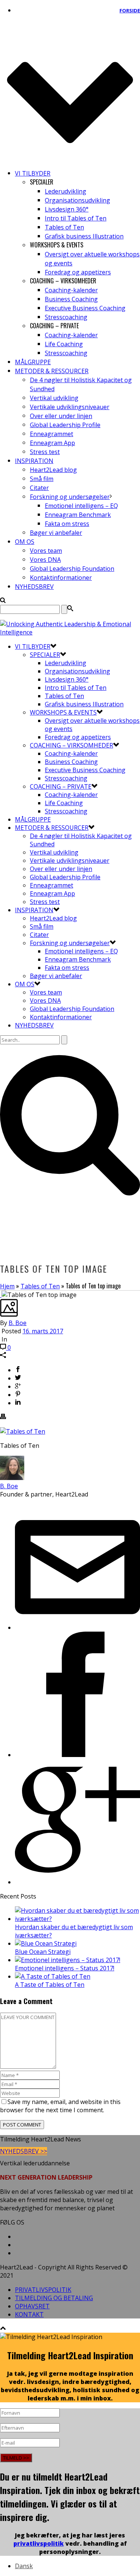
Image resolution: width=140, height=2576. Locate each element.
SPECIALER (45, 655)
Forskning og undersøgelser (70, 497)
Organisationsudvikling (77, 200)
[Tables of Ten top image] (1, 1295)
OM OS (25, 542)
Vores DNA (45, 560)
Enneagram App (52, 443)
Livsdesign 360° (67, 209)
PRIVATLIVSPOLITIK (43, 2290)
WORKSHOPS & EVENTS (63, 712)
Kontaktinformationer (61, 578)
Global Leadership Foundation (72, 569)
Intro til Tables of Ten (76, 218)
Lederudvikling (66, 191)
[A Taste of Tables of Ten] (53, 1976)
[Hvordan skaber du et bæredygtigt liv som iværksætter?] (77, 1919)
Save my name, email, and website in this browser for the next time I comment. (60, 2106)
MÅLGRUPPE (33, 362)
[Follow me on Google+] (77, 1882)
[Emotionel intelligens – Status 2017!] (68, 1960)
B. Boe (18, 1323)
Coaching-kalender (71, 290)
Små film (42, 479)
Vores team (46, 551)
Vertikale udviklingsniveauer (70, 407)
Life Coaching (64, 344)
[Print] (3, 1417)
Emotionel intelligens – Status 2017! (65, 1968)
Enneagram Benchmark (78, 515)
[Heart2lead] (70, 632)
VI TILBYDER (33, 173)
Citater (39, 488)
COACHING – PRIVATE (61, 786)
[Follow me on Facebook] (77, 1755)
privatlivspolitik (39, 2543)
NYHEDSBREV (34, 587)
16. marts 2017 (43, 1331)
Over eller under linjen (61, 416)
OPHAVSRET (32, 2306)
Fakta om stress (67, 524)
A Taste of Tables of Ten (50, 1985)
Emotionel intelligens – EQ (81, 506)
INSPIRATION (34, 461)
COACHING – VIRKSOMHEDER (71, 745)
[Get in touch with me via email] (77, 1627)
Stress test (45, 452)
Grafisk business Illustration (84, 236)
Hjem (7, 1286)
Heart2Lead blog (53, 470)
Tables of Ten (64, 227)
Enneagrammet (52, 434)
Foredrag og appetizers (78, 272)
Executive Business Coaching (85, 308)
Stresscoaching (66, 317)
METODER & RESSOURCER (52, 371)
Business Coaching (71, 299)
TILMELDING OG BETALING (54, 2298)
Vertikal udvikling (54, 398)
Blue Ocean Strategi (43, 1952)
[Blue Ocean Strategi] (46, 1943)
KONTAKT (29, 2314)
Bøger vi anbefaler (56, 533)
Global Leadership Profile (65, 425)
